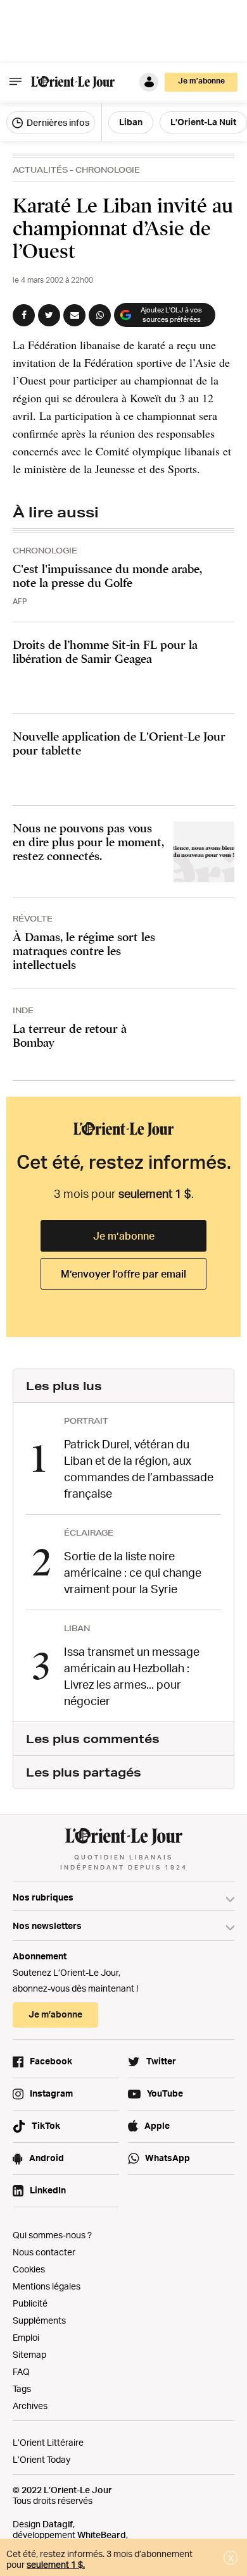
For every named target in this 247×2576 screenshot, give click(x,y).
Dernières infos (57, 122)
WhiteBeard (102, 2535)
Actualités (40, 170)
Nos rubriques (43, 1897)
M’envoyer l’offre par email (123, 1274)
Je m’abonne (124, 1236)
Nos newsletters (47, 1926)
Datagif (58, 2524)
